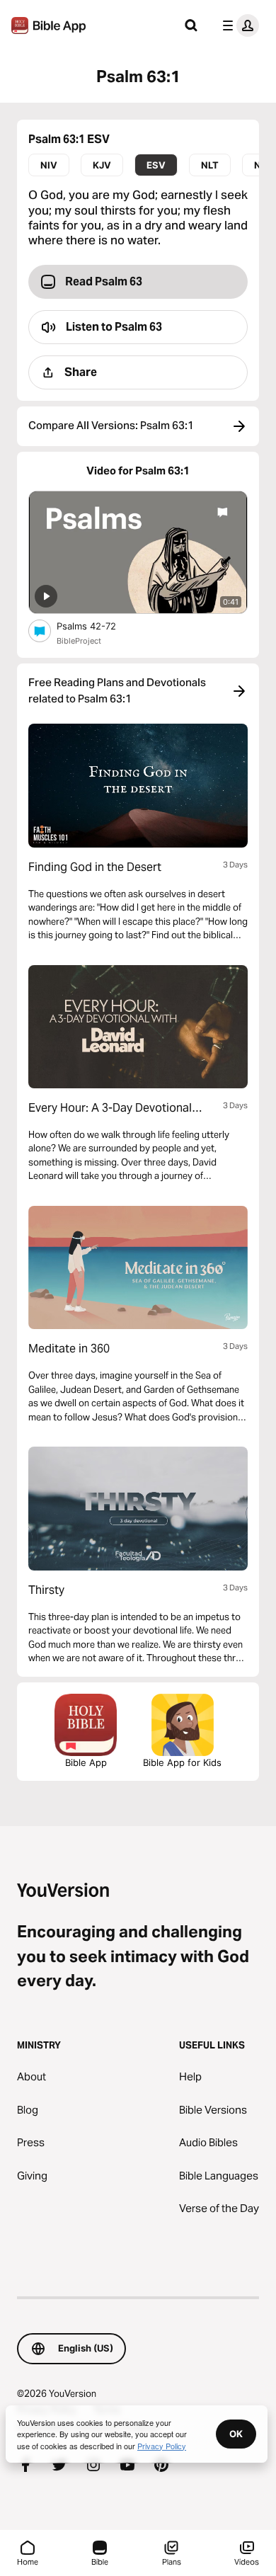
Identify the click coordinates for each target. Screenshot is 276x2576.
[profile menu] (238, 25)
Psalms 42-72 (98, 626)
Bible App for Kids (182, 1762)
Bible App (86, 1762)
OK (236, 2434)
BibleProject (79, 641)
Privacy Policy (162, 2446)
